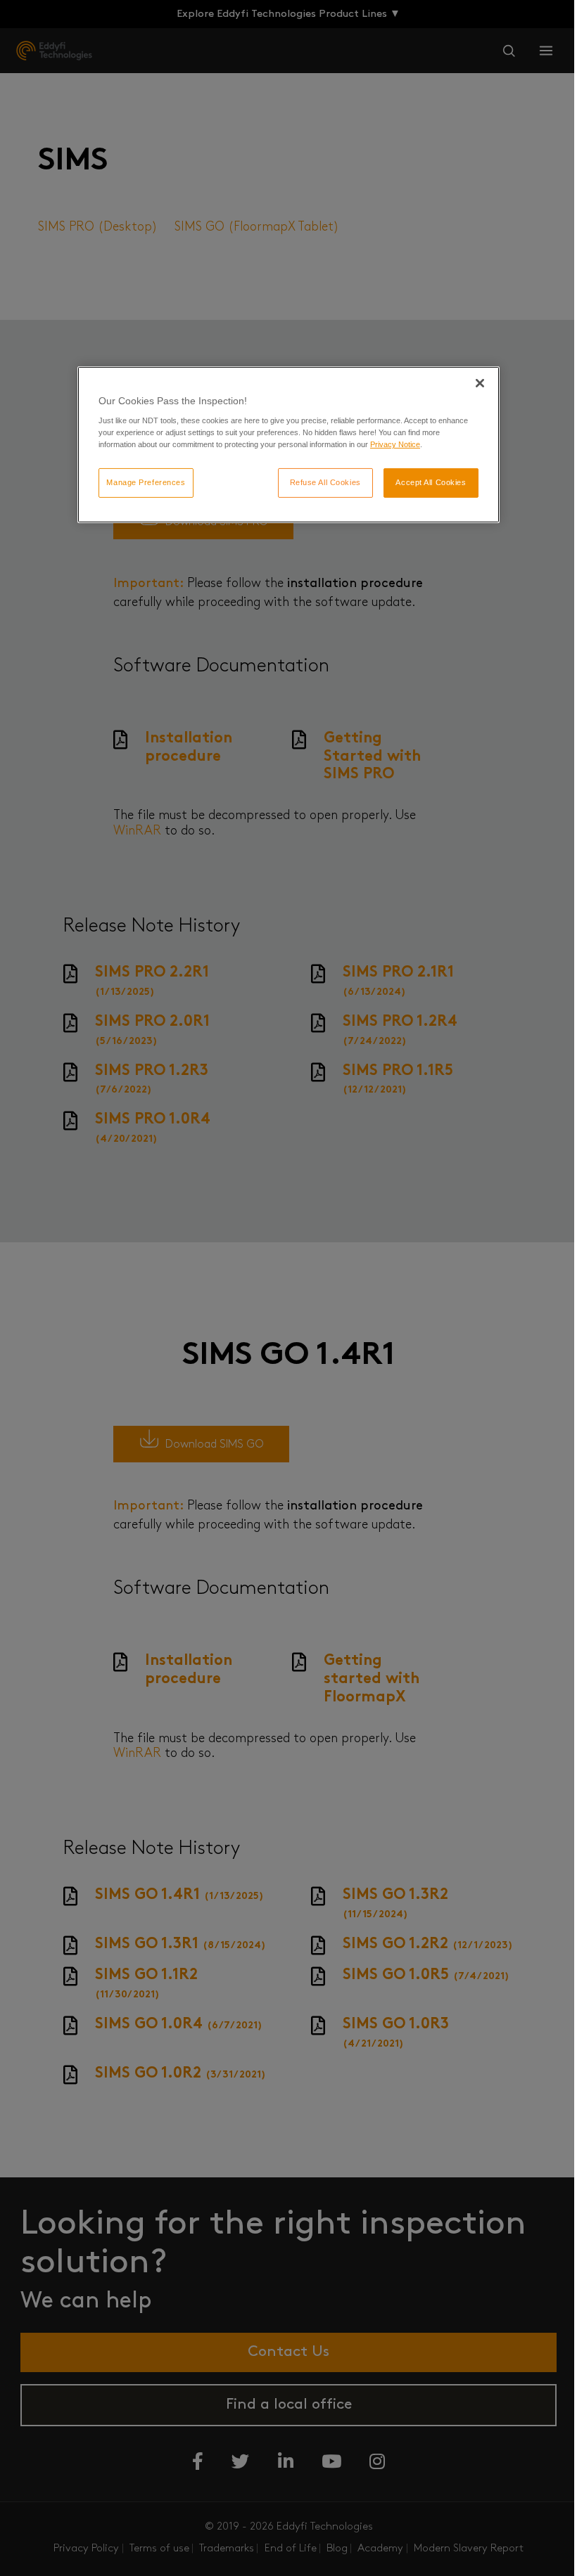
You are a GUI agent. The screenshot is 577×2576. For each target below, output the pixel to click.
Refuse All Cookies (325, 482)
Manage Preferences (146, 482)
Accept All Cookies (431, 482)
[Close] (480, 383)
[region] (288, 445)
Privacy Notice (395, 444)
